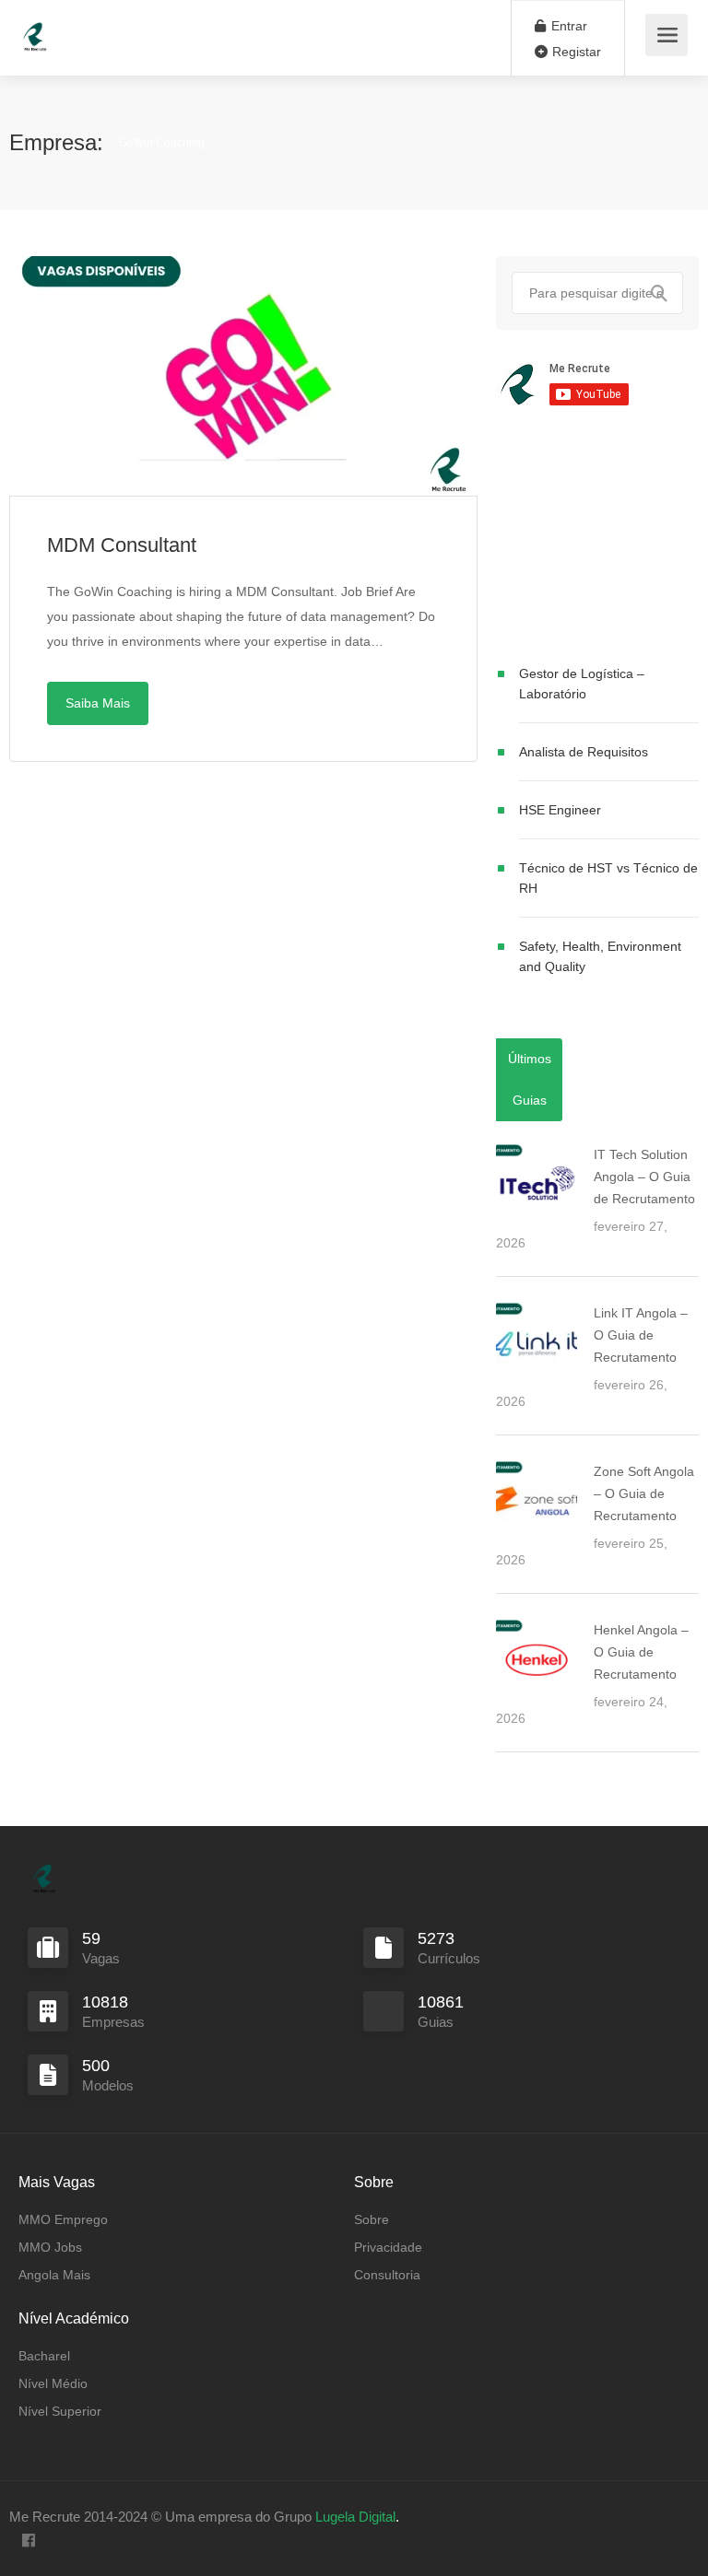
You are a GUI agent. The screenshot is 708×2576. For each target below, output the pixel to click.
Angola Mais (54, 2275)
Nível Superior (60, 2411)
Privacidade (388, 2247)
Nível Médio (53, 2383)
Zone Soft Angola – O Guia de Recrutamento (644, 1493)
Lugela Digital (355, 2517)
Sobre (372, 2219)
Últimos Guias (530, 1079)
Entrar (567, 26)
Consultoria (387, 2275)
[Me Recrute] (35, 28)
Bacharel (44, 2356)
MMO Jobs (50, 2247)
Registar (575, 52)
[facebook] (28, 2541)
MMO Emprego (63, 2219)
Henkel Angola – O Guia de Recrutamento (641, 1652)
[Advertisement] (597, 539)
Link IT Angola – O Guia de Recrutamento (641, 1335)
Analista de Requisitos (584, 752)
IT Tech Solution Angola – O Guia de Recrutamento (644, 1177)
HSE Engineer (560, 810)
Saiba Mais (98, 703)
